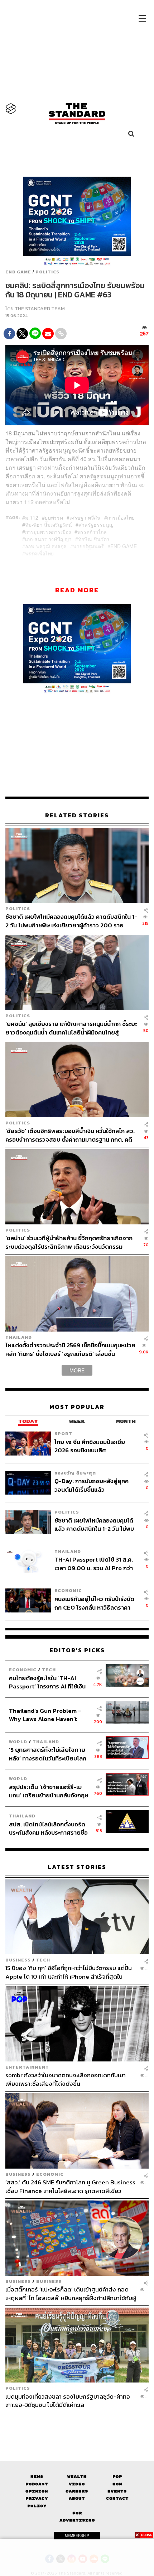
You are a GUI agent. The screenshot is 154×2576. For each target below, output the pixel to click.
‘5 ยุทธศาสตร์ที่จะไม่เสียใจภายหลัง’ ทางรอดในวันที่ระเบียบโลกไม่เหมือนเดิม (48, 1754)
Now (117, 2484)
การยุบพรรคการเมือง (48, 532)
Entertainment (27, 2067)
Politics (47, 272)
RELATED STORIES (77, 815)
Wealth (77, 2477)
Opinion (37, 2491)
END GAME (18, 272)
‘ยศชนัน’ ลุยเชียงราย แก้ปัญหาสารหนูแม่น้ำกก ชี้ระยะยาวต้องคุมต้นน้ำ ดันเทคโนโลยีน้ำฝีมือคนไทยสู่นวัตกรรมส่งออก (71, 1028)
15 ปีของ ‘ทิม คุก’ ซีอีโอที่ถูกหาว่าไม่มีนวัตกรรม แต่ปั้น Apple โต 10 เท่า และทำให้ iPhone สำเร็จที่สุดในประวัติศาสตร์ (69, 1972)
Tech (49, 1670)
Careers (77, 2491)
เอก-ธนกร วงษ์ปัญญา (48, 539)
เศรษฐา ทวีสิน (85, 517)
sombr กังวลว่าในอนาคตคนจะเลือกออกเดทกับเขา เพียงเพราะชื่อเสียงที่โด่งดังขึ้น (66, 2079)
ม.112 (32, 517)
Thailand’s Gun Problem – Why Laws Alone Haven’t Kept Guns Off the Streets (45, 1715)
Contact (117, 2498)
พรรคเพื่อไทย (39, 553)
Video (77, 2484)
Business (18, 1960)
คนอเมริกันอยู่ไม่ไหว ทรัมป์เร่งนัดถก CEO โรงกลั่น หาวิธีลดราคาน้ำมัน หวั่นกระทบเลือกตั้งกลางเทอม (94, 1603)
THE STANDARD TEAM (40, 309)
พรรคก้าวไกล (92, 532)
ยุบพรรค (54, 517)
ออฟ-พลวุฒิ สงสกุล (46, 546)
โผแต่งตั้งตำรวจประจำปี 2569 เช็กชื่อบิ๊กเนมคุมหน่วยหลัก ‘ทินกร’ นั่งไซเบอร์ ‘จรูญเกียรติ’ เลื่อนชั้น (70, 1349)
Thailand (19, 1337)
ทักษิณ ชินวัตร (94, 539)
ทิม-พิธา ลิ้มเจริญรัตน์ (49, 525)
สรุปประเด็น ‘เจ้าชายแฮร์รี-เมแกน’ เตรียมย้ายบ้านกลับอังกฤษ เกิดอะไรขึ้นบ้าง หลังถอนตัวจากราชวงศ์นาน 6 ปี (49, 1791)
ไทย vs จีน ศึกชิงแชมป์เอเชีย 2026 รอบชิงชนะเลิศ (90, 1446)
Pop (117, 2477)
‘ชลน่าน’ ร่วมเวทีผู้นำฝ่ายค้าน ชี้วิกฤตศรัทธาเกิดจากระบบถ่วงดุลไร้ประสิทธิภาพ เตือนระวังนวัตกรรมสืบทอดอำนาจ (69, 1242)
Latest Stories (77, 1867)
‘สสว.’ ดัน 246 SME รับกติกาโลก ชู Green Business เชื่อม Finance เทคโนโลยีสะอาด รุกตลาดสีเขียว (70, 2186)
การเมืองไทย (121, 517)
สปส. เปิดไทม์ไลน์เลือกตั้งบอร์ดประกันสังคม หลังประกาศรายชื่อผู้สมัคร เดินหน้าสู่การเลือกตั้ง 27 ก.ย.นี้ (49, 1828)
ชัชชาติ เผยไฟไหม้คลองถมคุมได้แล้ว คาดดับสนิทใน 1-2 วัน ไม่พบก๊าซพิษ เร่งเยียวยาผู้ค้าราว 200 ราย (71, 921)
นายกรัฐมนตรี (88, 546)
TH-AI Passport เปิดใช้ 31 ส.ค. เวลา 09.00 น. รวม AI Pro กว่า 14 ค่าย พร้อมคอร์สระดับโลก (94, 1564)
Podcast (37, 2484)
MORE (77, 1370)
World (18, 1742)
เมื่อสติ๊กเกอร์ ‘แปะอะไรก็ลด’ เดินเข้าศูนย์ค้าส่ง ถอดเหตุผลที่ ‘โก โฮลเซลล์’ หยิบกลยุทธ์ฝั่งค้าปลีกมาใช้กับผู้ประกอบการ (71, 2293)
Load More (77, 2422)
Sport (63, 1433)
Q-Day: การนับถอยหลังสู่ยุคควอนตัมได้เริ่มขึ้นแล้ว (92, 1485)
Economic (68, 1591)
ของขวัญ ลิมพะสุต (75, 1473)
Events (117, 2491)
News (37, 2477)
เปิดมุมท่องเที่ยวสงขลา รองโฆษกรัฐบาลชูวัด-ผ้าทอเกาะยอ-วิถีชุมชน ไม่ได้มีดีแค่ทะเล (68, 2401)
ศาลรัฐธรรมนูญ (96, 525)
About (77, 2498)
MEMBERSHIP (77, 2536)
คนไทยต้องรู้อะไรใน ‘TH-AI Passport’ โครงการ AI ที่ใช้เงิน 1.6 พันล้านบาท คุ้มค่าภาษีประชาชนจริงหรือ (47, 1682)
